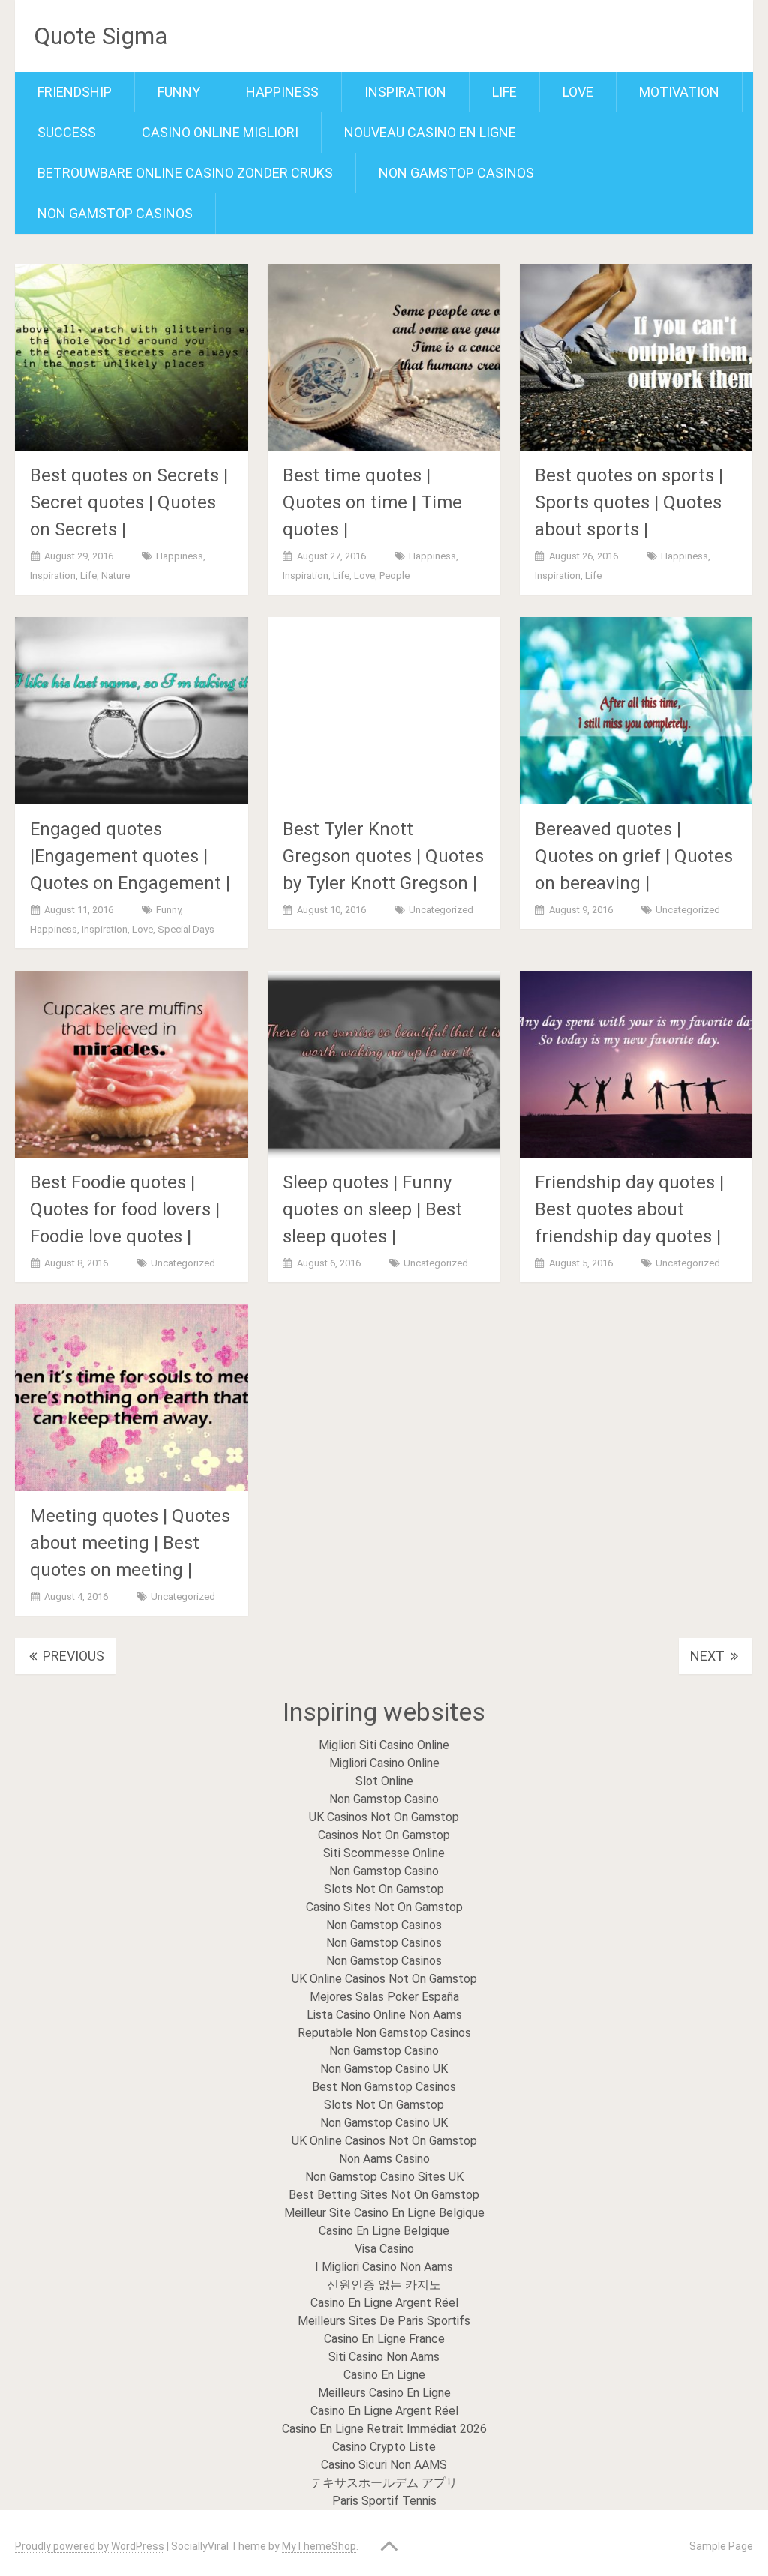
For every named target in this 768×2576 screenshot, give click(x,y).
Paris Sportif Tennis (384, 2501)
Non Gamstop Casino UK (384, 2069)
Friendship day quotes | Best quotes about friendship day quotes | (629, 1209)
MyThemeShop (319, 2546)
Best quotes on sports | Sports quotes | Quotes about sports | (629, 502)
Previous (72, 1656)
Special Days (186, 929)
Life (504, 92)
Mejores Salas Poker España (384, 1997)
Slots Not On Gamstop (384, 1889)
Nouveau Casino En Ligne (430, 132)
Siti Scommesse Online (384, 1853)
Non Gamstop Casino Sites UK (384, 2177)
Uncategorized (441, 910)
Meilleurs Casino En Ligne (384, 2393)
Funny (179, 92)
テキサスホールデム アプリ (384, 2483)
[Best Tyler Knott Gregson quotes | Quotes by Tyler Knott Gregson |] (384, 710)
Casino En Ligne (384, 2375)
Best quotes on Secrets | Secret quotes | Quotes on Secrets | (129, 502)
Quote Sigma (100, 36)
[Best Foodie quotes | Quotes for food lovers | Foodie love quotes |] (132, 1064)
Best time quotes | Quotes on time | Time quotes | (372, 502)
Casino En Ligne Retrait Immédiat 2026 (384, 2429)
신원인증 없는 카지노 (384, 2285)
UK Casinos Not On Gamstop (384, 1817)
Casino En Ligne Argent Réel (384, 2303)
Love (578, 92)
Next (709, 1656)
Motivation (679, 92)
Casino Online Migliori (220, 132)
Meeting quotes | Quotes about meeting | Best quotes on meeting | (130, 1543)
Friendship (75, 92)
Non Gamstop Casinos (456, 173)
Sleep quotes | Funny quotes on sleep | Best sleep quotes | (372, 1209)
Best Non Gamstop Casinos (384, 2087)
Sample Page (721, 2546)
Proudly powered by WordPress (90, 2546)
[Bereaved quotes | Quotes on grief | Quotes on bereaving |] (636, 710)
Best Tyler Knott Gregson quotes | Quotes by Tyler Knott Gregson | (383, 856)
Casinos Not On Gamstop (384, 1835)
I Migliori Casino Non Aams (384, 2267)
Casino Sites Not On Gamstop (384, 1907)
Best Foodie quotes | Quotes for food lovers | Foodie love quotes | (125, 1209)
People (394, 575)
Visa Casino (384, 2249)
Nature (115, 575)
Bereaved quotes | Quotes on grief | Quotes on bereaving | (634, 856)
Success (67, 132)
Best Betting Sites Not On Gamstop (384, 2195)
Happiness (282, 92)
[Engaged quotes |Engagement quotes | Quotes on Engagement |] (132, 710)
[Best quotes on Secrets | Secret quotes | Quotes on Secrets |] (132, 357)
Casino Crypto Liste (384, 2447)
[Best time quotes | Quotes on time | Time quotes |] (384, 357)
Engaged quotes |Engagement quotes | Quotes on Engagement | (130, 856)
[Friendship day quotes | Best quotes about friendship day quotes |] (636, 1064)
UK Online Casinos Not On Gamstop (384, 1979)
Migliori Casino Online (384, 1763)
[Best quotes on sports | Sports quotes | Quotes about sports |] (636, 357)
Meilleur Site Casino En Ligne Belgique (384, 2213)
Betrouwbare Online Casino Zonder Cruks (185, 173)
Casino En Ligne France (384, 2339)
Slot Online (384, 1781)
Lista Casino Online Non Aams (384, 2015)
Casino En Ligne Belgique (384, 2231)
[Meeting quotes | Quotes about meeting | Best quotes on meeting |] (132, 1398)
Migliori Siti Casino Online (384, 1745)
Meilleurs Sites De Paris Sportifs (384, 2321)
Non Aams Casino (384, 2159)
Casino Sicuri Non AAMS (384, 2465)
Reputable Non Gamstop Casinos (384, 2033)
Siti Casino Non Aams (384, 2357)
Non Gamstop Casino (384, 1799)
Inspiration (405, 92)
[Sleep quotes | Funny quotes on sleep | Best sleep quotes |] (384, 1064)
